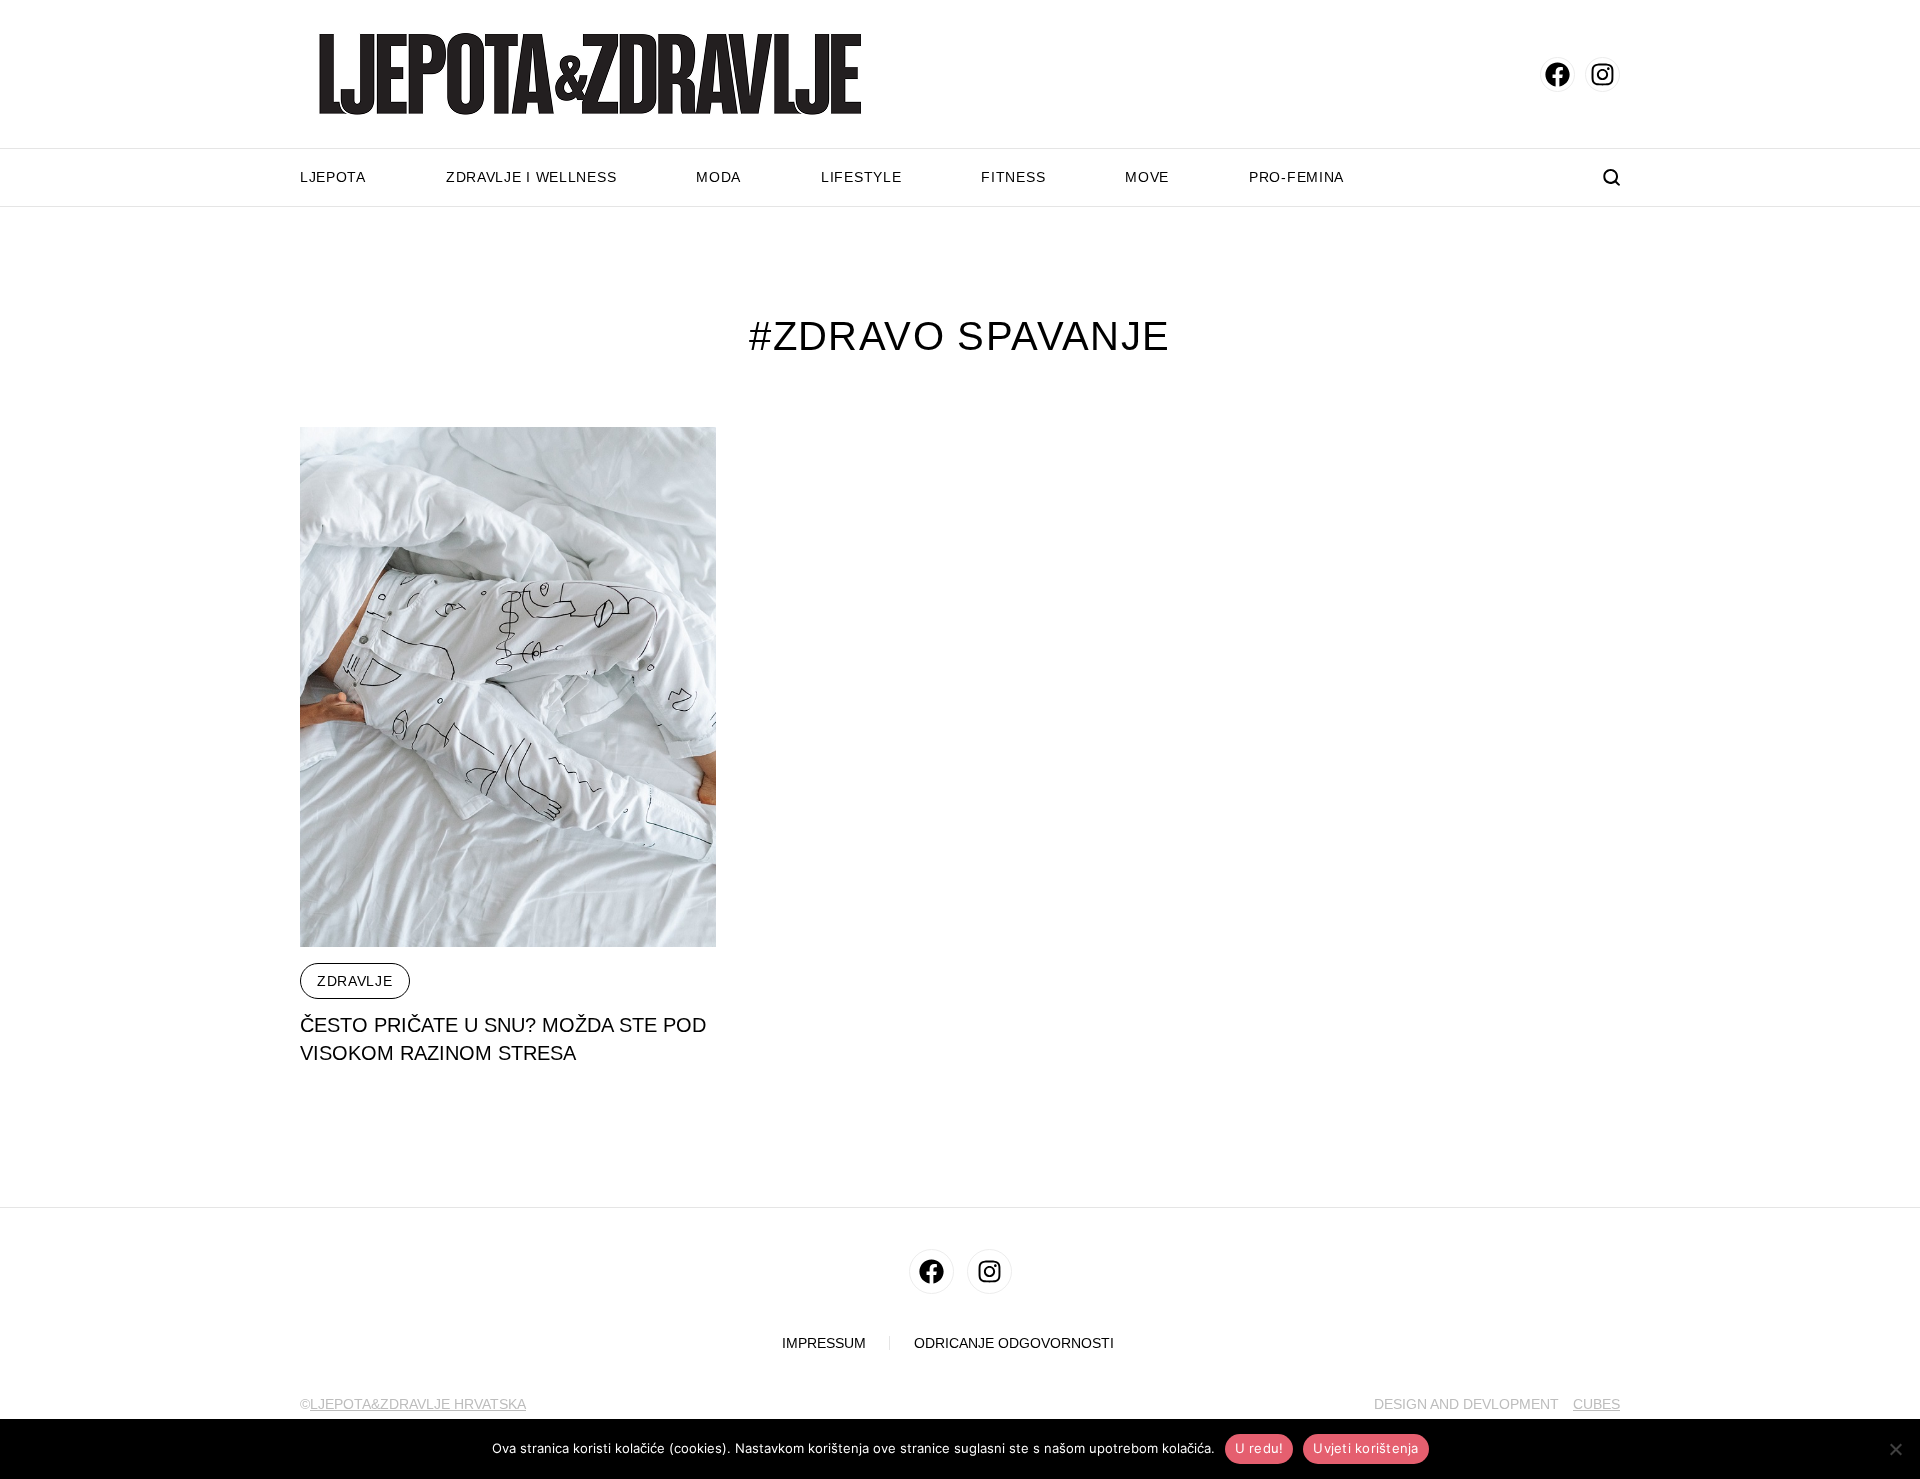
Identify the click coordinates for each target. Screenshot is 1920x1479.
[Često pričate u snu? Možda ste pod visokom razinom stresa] (508, 687)
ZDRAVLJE (355, 981)
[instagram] (1602, 74)
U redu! (1259, 1448)
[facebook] (1557, 74)
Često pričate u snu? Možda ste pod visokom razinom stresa (503, 1039)
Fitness (1013, 177)
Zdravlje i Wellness (531, 177)
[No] (1895, 1449)
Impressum (824, 1343)
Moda (718, 177)
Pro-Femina (1296, 177)
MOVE (1147, 177)
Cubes (1596, 1404)
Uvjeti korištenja (1365, 1448)
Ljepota (333, 177)
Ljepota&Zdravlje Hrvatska (418, 1404)
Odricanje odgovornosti (1014, 1343)
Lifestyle (861, 177)
